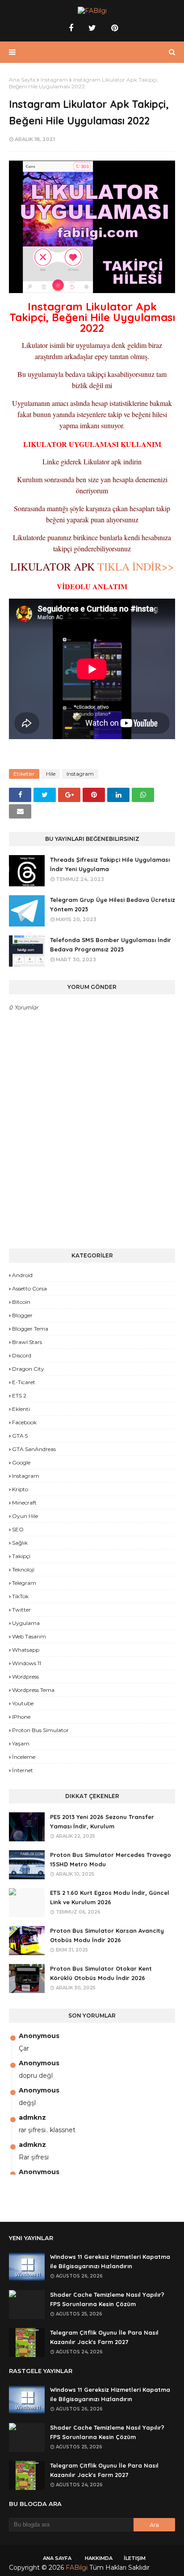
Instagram (54, 80)
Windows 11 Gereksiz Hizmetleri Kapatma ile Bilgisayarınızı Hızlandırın (110, 2261)
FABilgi (77, 2568)
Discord (22, 1355)
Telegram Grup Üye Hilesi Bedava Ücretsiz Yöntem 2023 (113, 904)
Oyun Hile (25, 1516)
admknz (32, 2117)
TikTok (20, 1596)
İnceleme (24, 1757)
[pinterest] (113, 28)
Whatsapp (26, 1650)
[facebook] (71, 28)
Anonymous (39, 2036)
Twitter (21, 1610)
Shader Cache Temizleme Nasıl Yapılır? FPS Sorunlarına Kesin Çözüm (107, 2299)
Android (22, 1275)
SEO (18, 1529)
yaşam (21, 1743)
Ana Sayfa (22, 80)
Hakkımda (99, 2558)
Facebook (24, 1422)
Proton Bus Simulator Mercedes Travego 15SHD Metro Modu (111, 1859)
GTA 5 (20, 1436)
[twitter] (92, 28)
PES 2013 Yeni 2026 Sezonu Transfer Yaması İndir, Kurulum (102, 1821)
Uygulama (26, 1623)
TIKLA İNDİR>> (136, 566)
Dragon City (28, 1369)
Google (21, 1462)
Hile (51, 774)
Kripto (20, 1489)
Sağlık (20, 1543)
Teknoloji (23, 1569)
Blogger (22, 1315)
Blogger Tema (30, 1329)
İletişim (135, 2558)
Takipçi (21, 1556)
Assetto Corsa (29, 1288)
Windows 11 (27, 1663)
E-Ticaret (24, 1382)
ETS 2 (19, 1396)
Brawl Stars (27, 1342)
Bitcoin (21, 1302)
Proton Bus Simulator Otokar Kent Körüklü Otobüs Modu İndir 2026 (101, 1973)
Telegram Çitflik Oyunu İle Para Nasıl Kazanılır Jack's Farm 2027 (104, 2337)
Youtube (23, 1703)
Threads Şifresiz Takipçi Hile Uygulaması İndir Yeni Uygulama (110, 864)
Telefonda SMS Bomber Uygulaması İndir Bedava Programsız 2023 (111, 945)
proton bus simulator (40, 1730)
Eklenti (21, 1409)
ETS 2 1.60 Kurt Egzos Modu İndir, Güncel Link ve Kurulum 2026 (110, 1897)
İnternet (23, 1770)
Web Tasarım (29, 1636)
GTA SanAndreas (34, 1449)
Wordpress (25, 1677)
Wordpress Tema (33, 1690)
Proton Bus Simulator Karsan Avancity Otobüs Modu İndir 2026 (107, 1935)
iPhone (21, 1717)
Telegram (24, 1583)
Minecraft (24, 1503)
